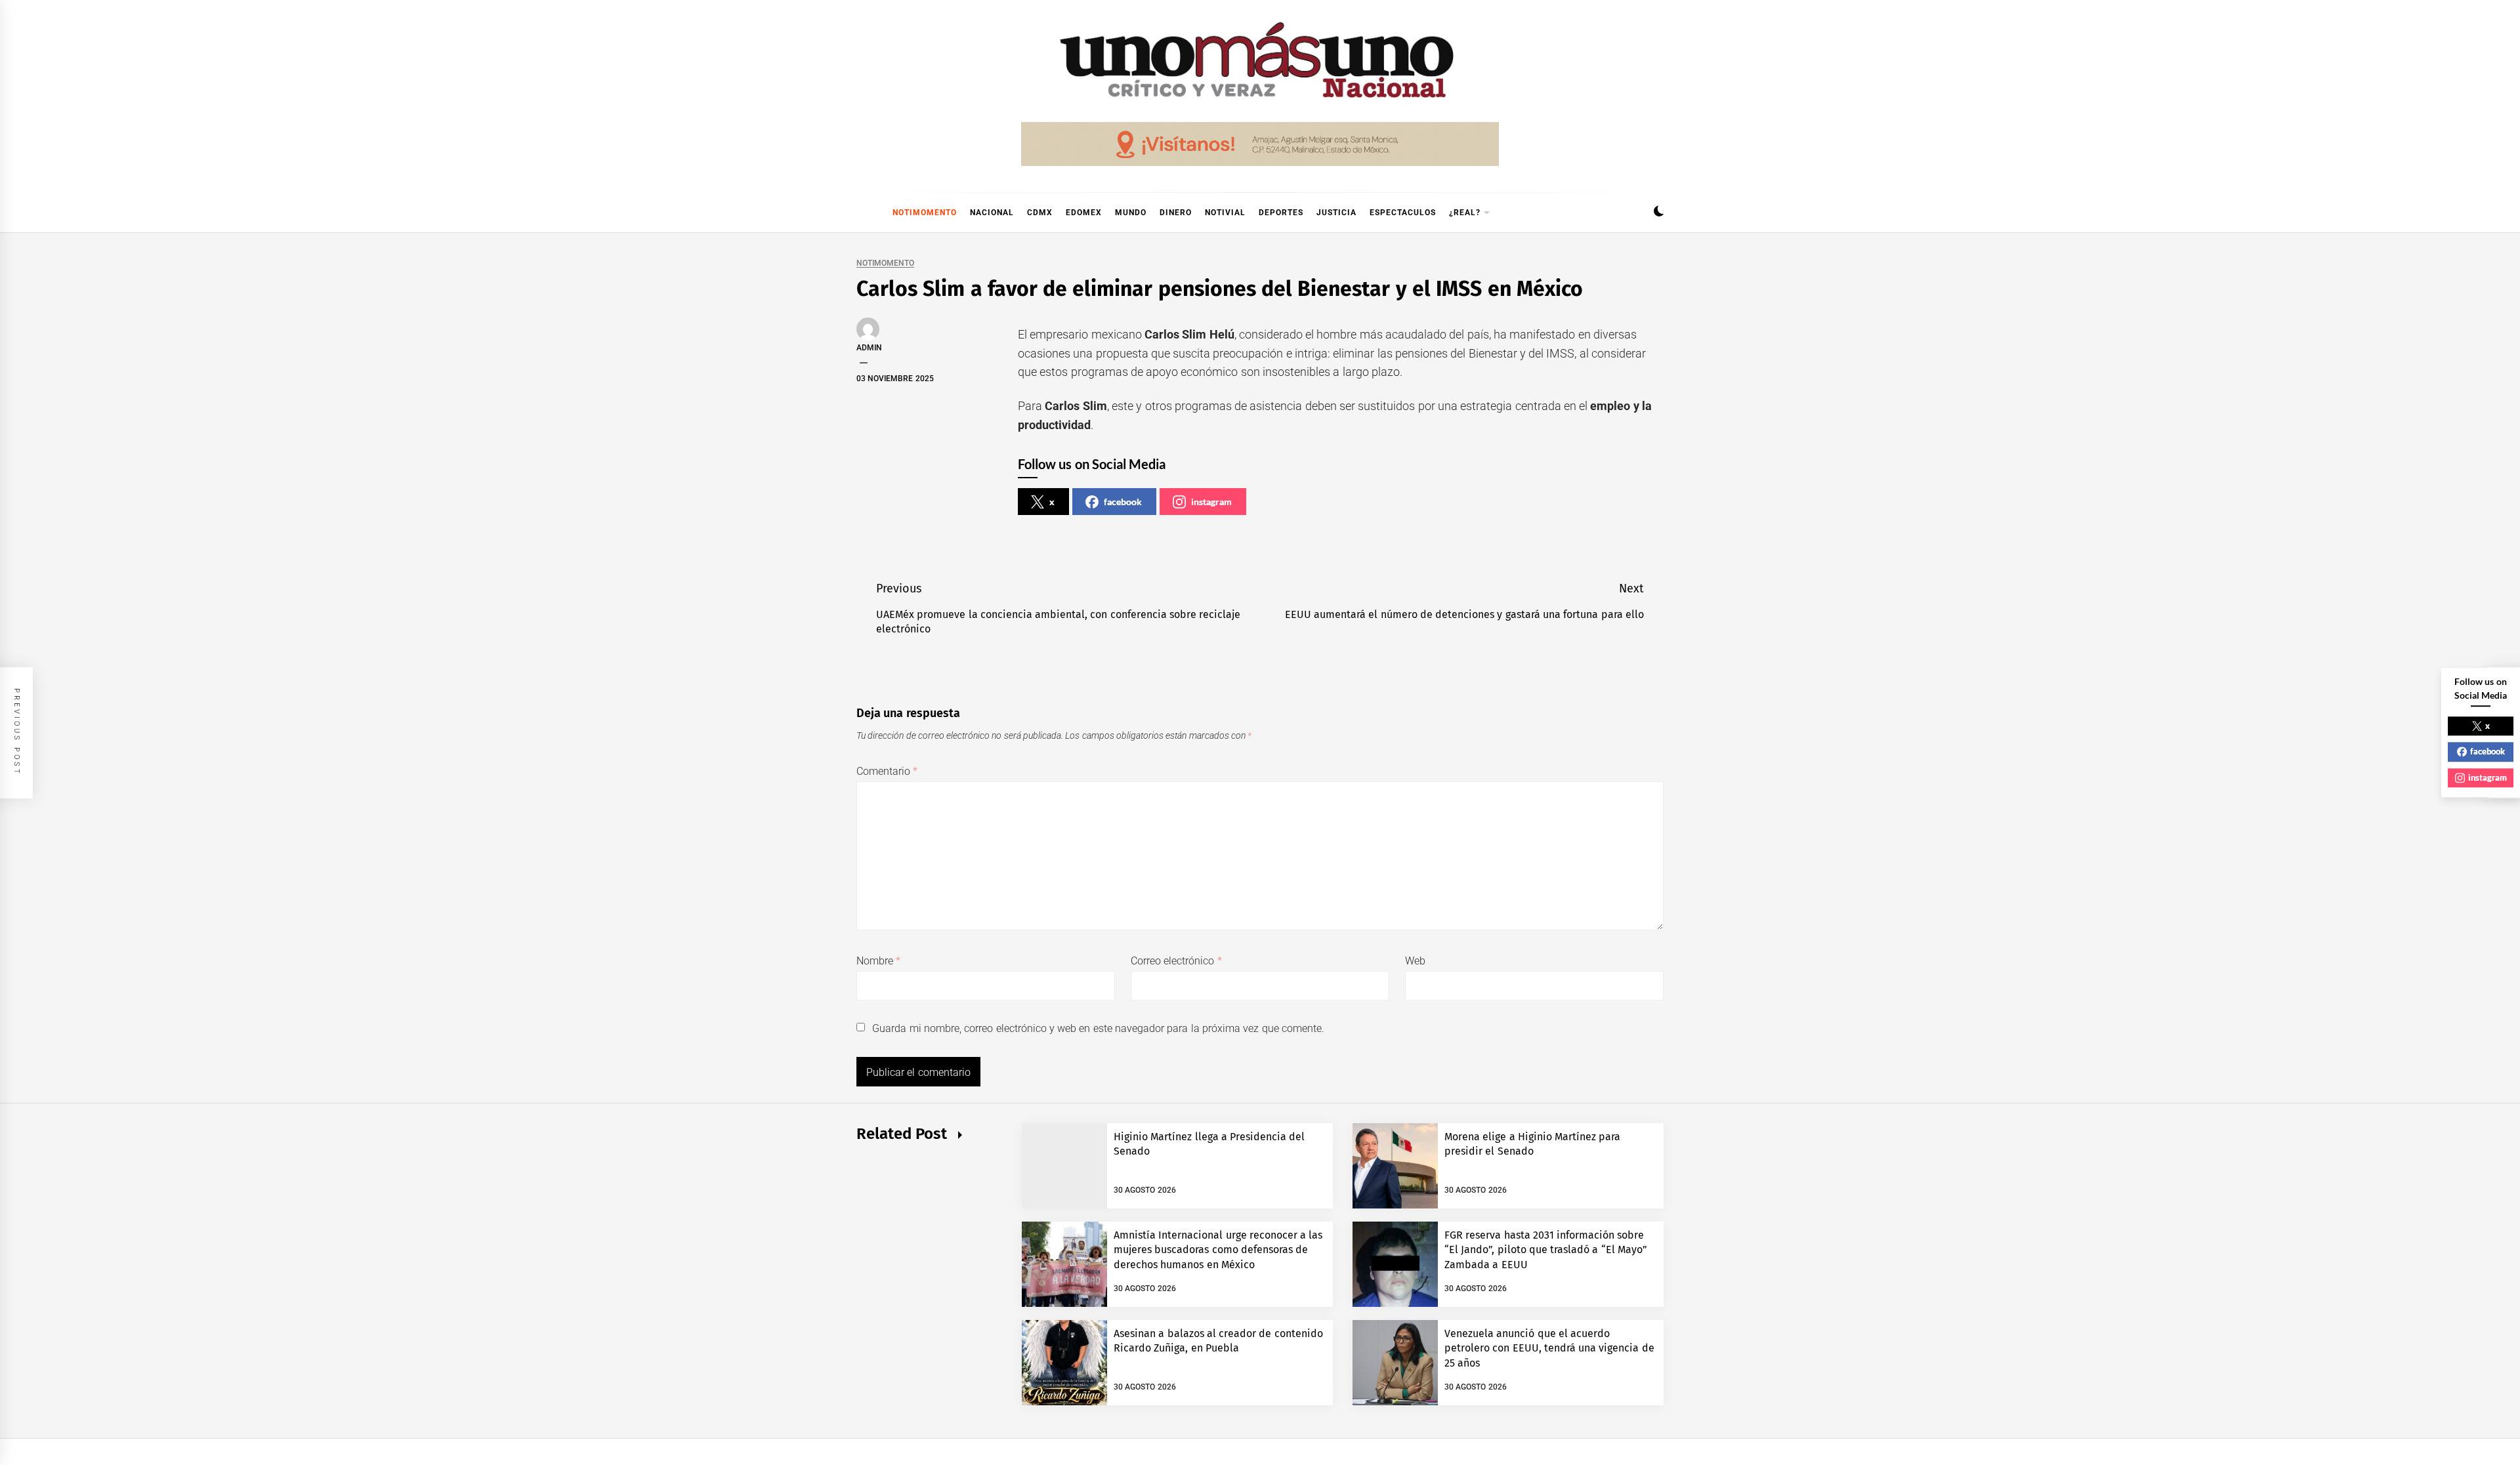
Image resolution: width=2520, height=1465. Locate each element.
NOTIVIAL (1225, 213)
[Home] (863, 213)
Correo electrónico (1176, 961)
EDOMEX (1084, 213)
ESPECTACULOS (1403, 213)
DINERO (1176, 213)
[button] (1659, 213)
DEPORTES (1281, 213)
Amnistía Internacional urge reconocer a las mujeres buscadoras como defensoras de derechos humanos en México (1218, 1250)
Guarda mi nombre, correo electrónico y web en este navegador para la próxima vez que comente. (1098, 1028)
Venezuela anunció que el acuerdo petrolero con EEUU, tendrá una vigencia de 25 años (1549, 1348)
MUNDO (1131, 213)
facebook (1123, 502)
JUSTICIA (1336, 213)
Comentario (887, 771)
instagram (1211, 502)
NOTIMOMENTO (925, 213)
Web (1415, 961)
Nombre (878, 961)
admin (869, 348)
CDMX (1040, 213)
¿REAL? (1465, 213)
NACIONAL (992, 213)
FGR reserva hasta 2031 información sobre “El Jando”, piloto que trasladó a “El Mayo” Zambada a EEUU (1546, 1250)
